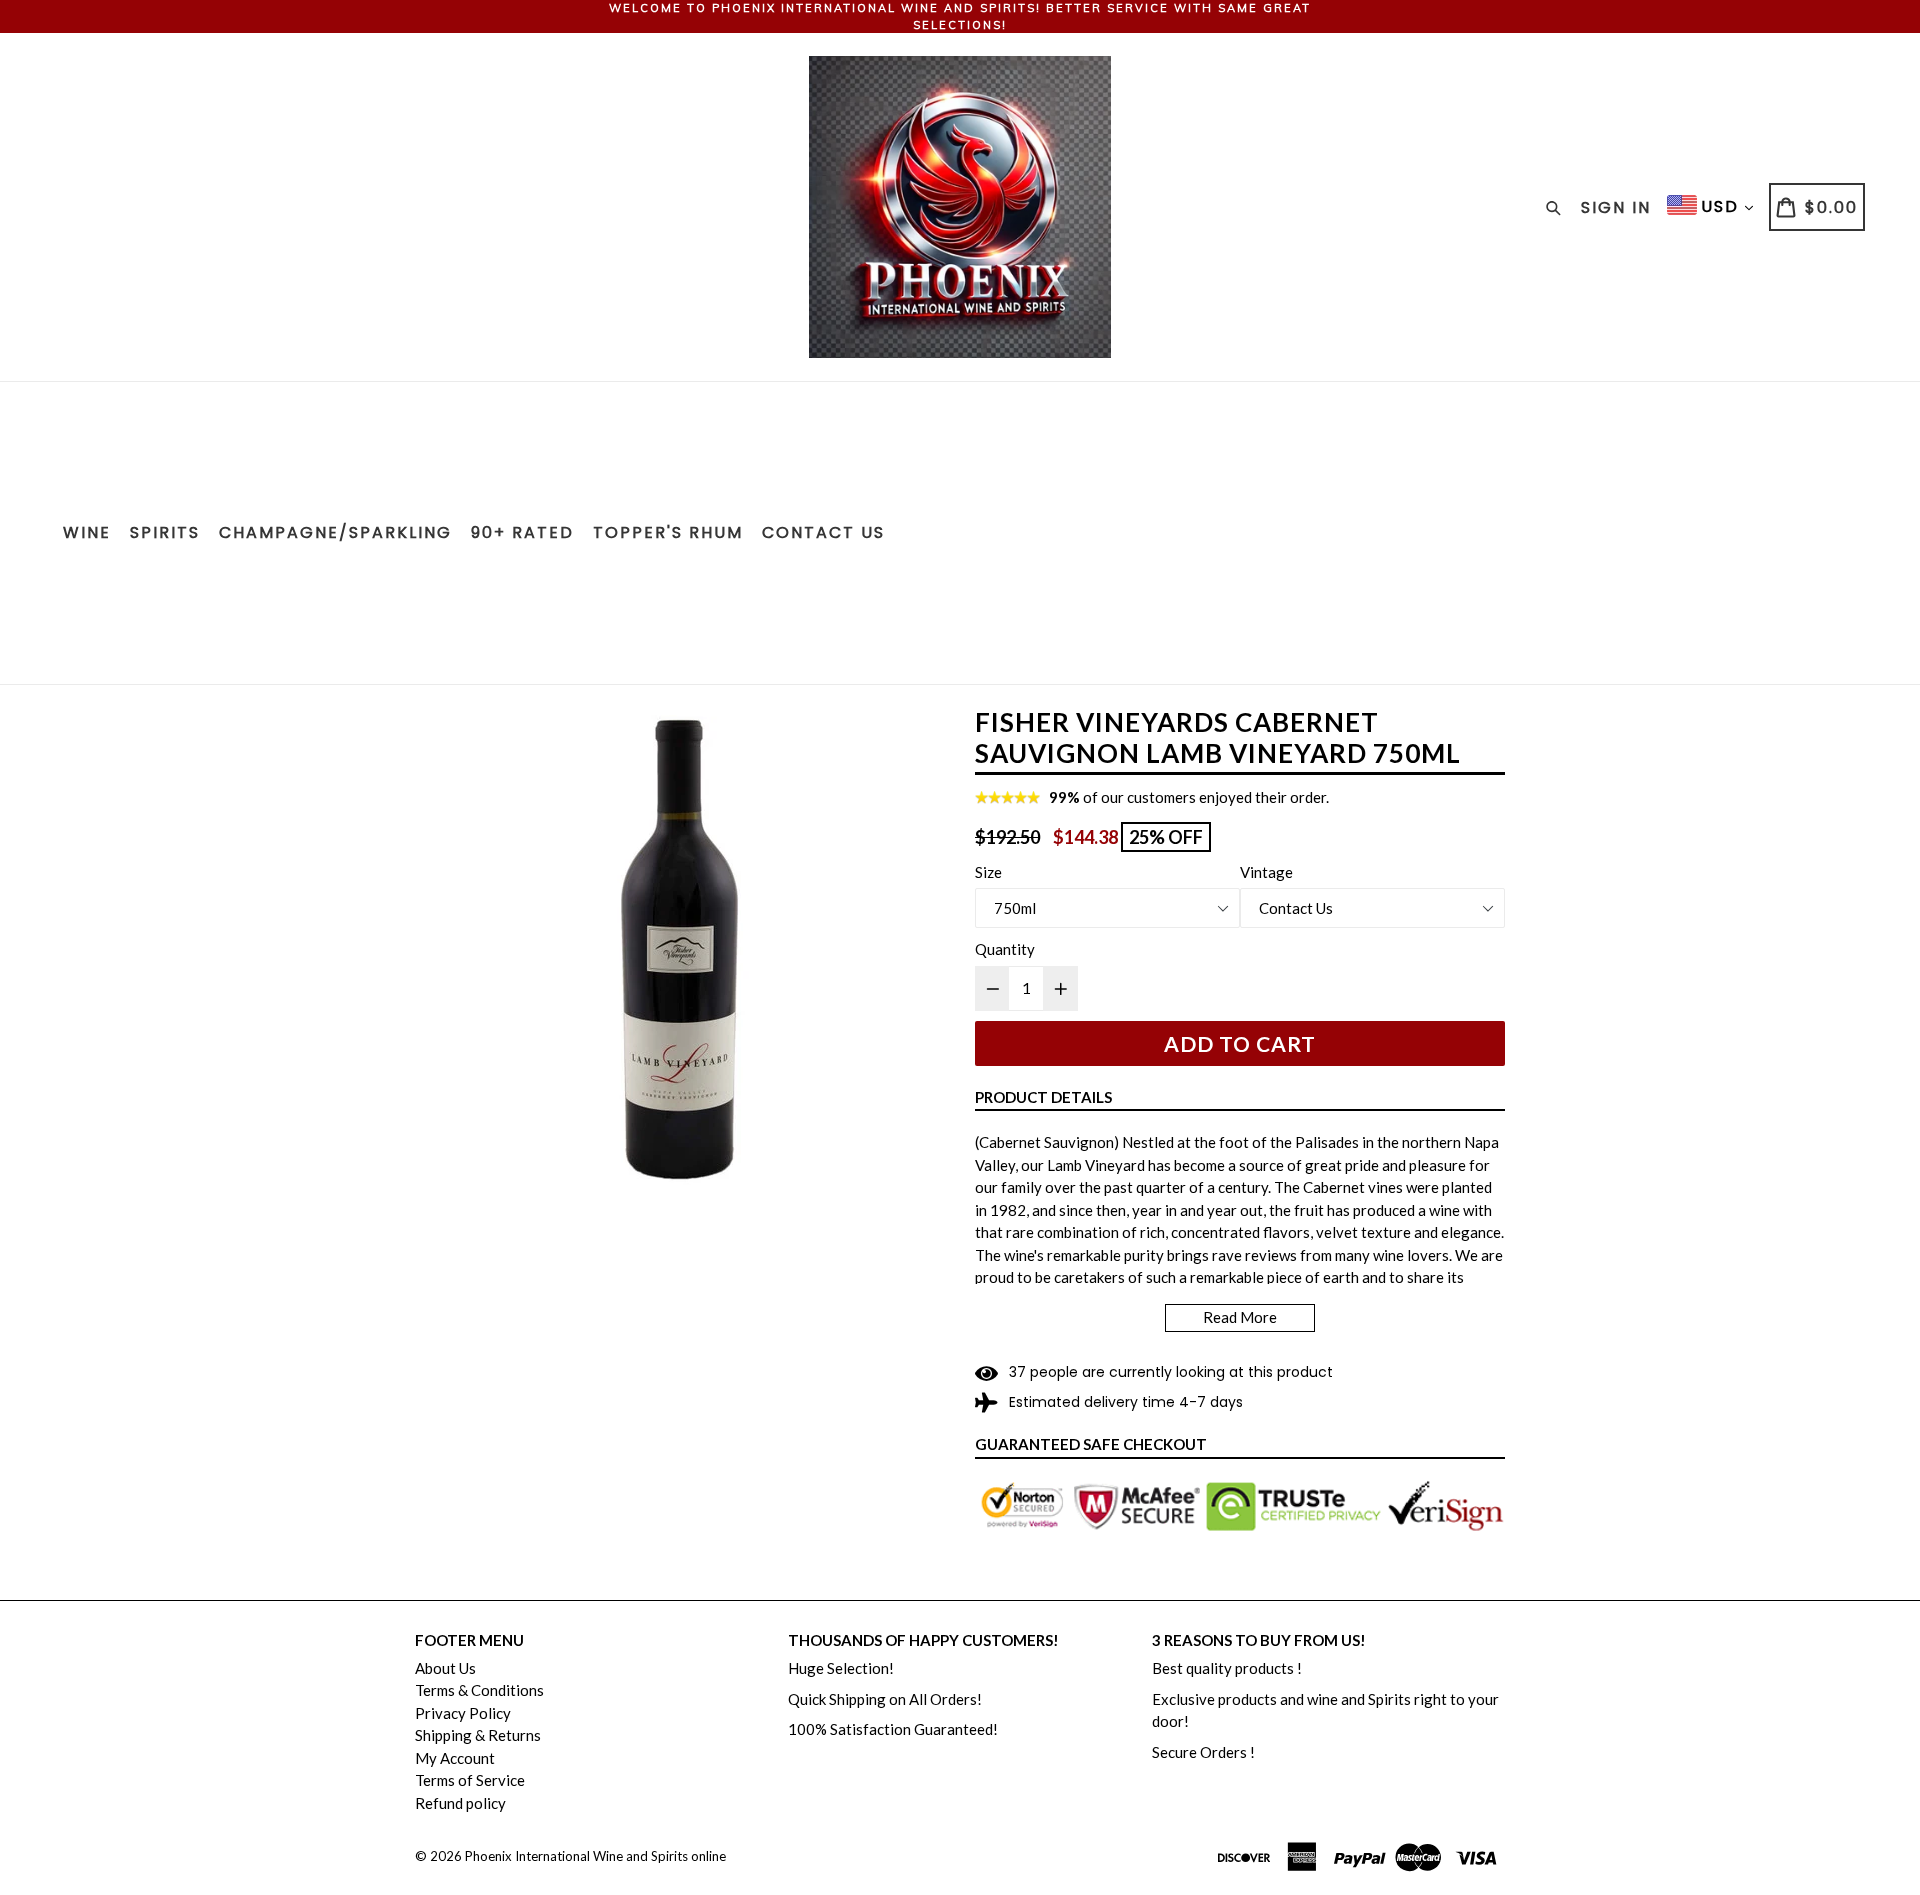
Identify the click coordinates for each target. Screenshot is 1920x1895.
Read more (1240, 1317)
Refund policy (460, 1803)
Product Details (1043, 1097)
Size (988, 872)
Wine (87, 532)
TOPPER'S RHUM (668, 532)
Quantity (1005, 949)
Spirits (165, 532)
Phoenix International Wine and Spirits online (595, 1856)
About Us (445, 1668)
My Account (455, 1758)
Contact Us (823, 532)
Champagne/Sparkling (335, 532)
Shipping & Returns (478, 1735)
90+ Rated (522, 532)
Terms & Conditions (479, 1690)
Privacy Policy (463, 1713)
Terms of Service (470, 1780)
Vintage (1266, 872)
